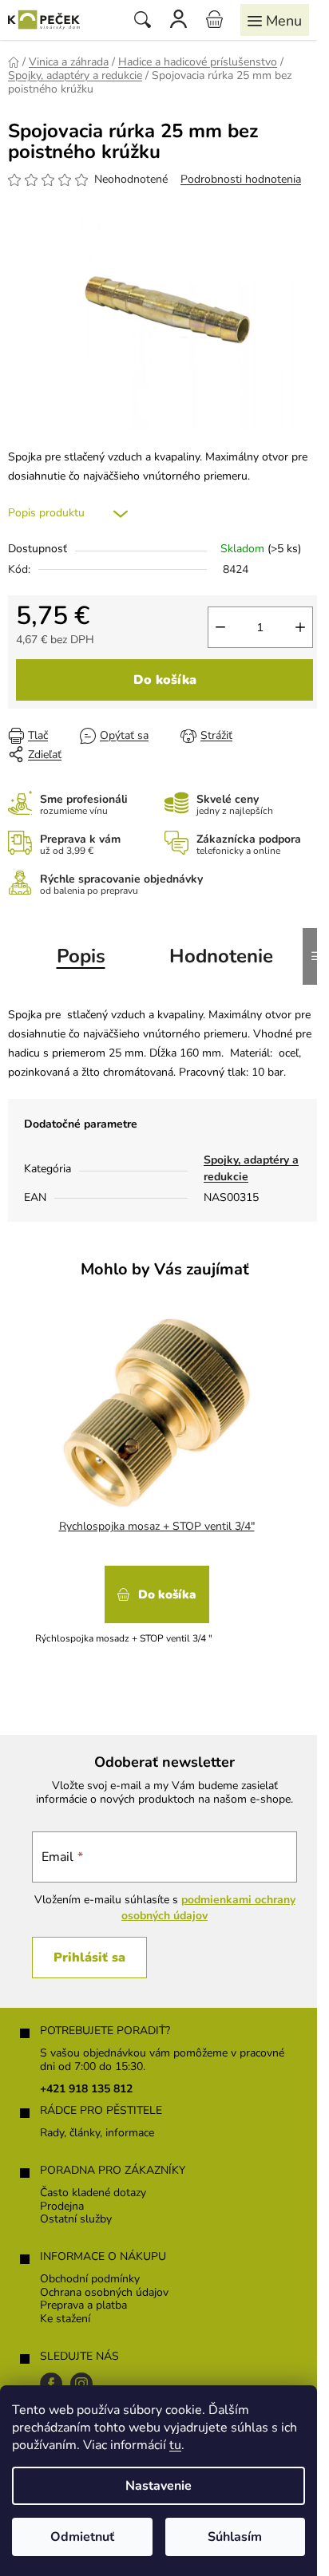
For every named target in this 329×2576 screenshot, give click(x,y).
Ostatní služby (76, 2220)
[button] (157, 1600)
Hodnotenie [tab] (221, 956)
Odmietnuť (82, 2537)
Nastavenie (159, 2486)
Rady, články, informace (97, 2133)
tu (175, 2445)
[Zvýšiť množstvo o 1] (300, 627)
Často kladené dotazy (93, 2193)
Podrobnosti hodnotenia (241, 179)
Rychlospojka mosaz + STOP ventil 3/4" (157, 1526)
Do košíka (165, 680)
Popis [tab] (81, 956)
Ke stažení (65, 2319)
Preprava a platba (83, 2306)
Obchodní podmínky (90, 2280)
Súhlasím (235, 2537)
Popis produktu (46, 513)
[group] (159, 1491)
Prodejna (62, 2207)
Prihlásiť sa (89, 1958)
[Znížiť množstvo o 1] (220, 627)
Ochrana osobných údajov (104, 2293)
